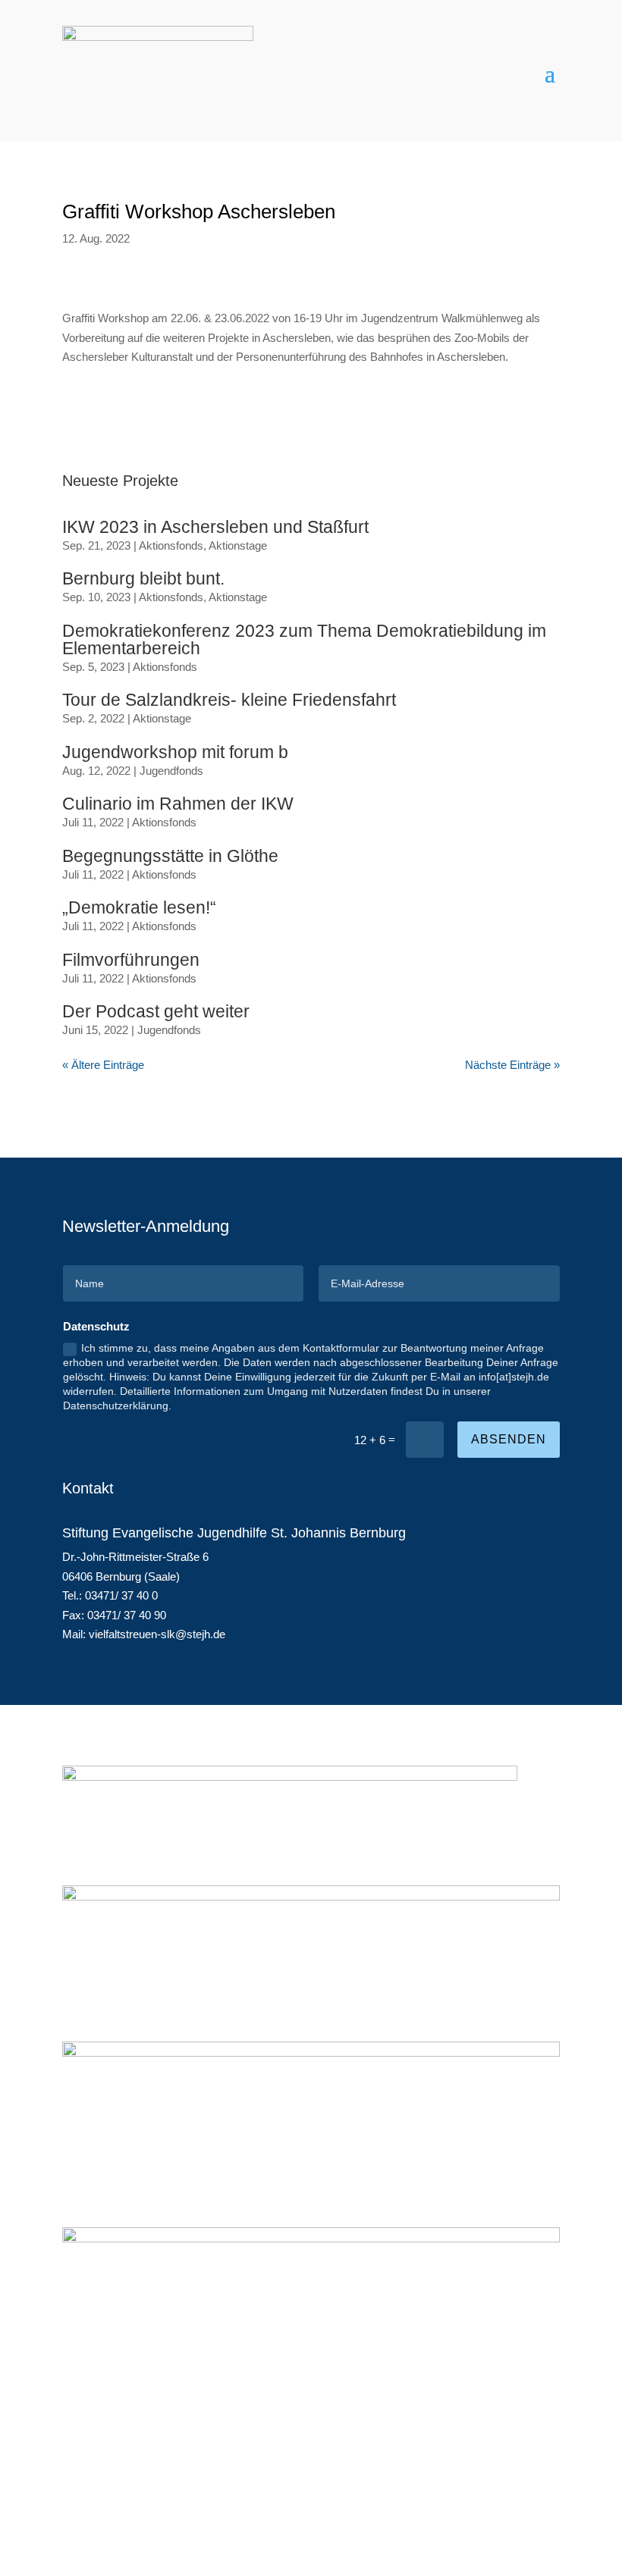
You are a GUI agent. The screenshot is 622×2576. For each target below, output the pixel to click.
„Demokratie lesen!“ (139, 907)
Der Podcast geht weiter (156, 1011)
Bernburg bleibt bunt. (143, 578)
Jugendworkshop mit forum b (175, 752)
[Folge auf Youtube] (548, 2497)
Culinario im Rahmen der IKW (178, 804)
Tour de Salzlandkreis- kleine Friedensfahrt (229, 700)
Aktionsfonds (171, 545)
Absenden (509, 1439)
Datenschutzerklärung (203, 2495)
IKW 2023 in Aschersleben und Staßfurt (215, 527)
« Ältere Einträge (103, 1065)
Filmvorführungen (131, 960)
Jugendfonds (171, 771)
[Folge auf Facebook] (487, 2497)
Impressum (102, 2495)
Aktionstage (238, 545)
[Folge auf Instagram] (517, 2497)
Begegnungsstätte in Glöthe (170, 856)
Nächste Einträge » (512, 1065)
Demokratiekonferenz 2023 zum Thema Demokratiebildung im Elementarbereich (304, 639)
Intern (290, 2495)
